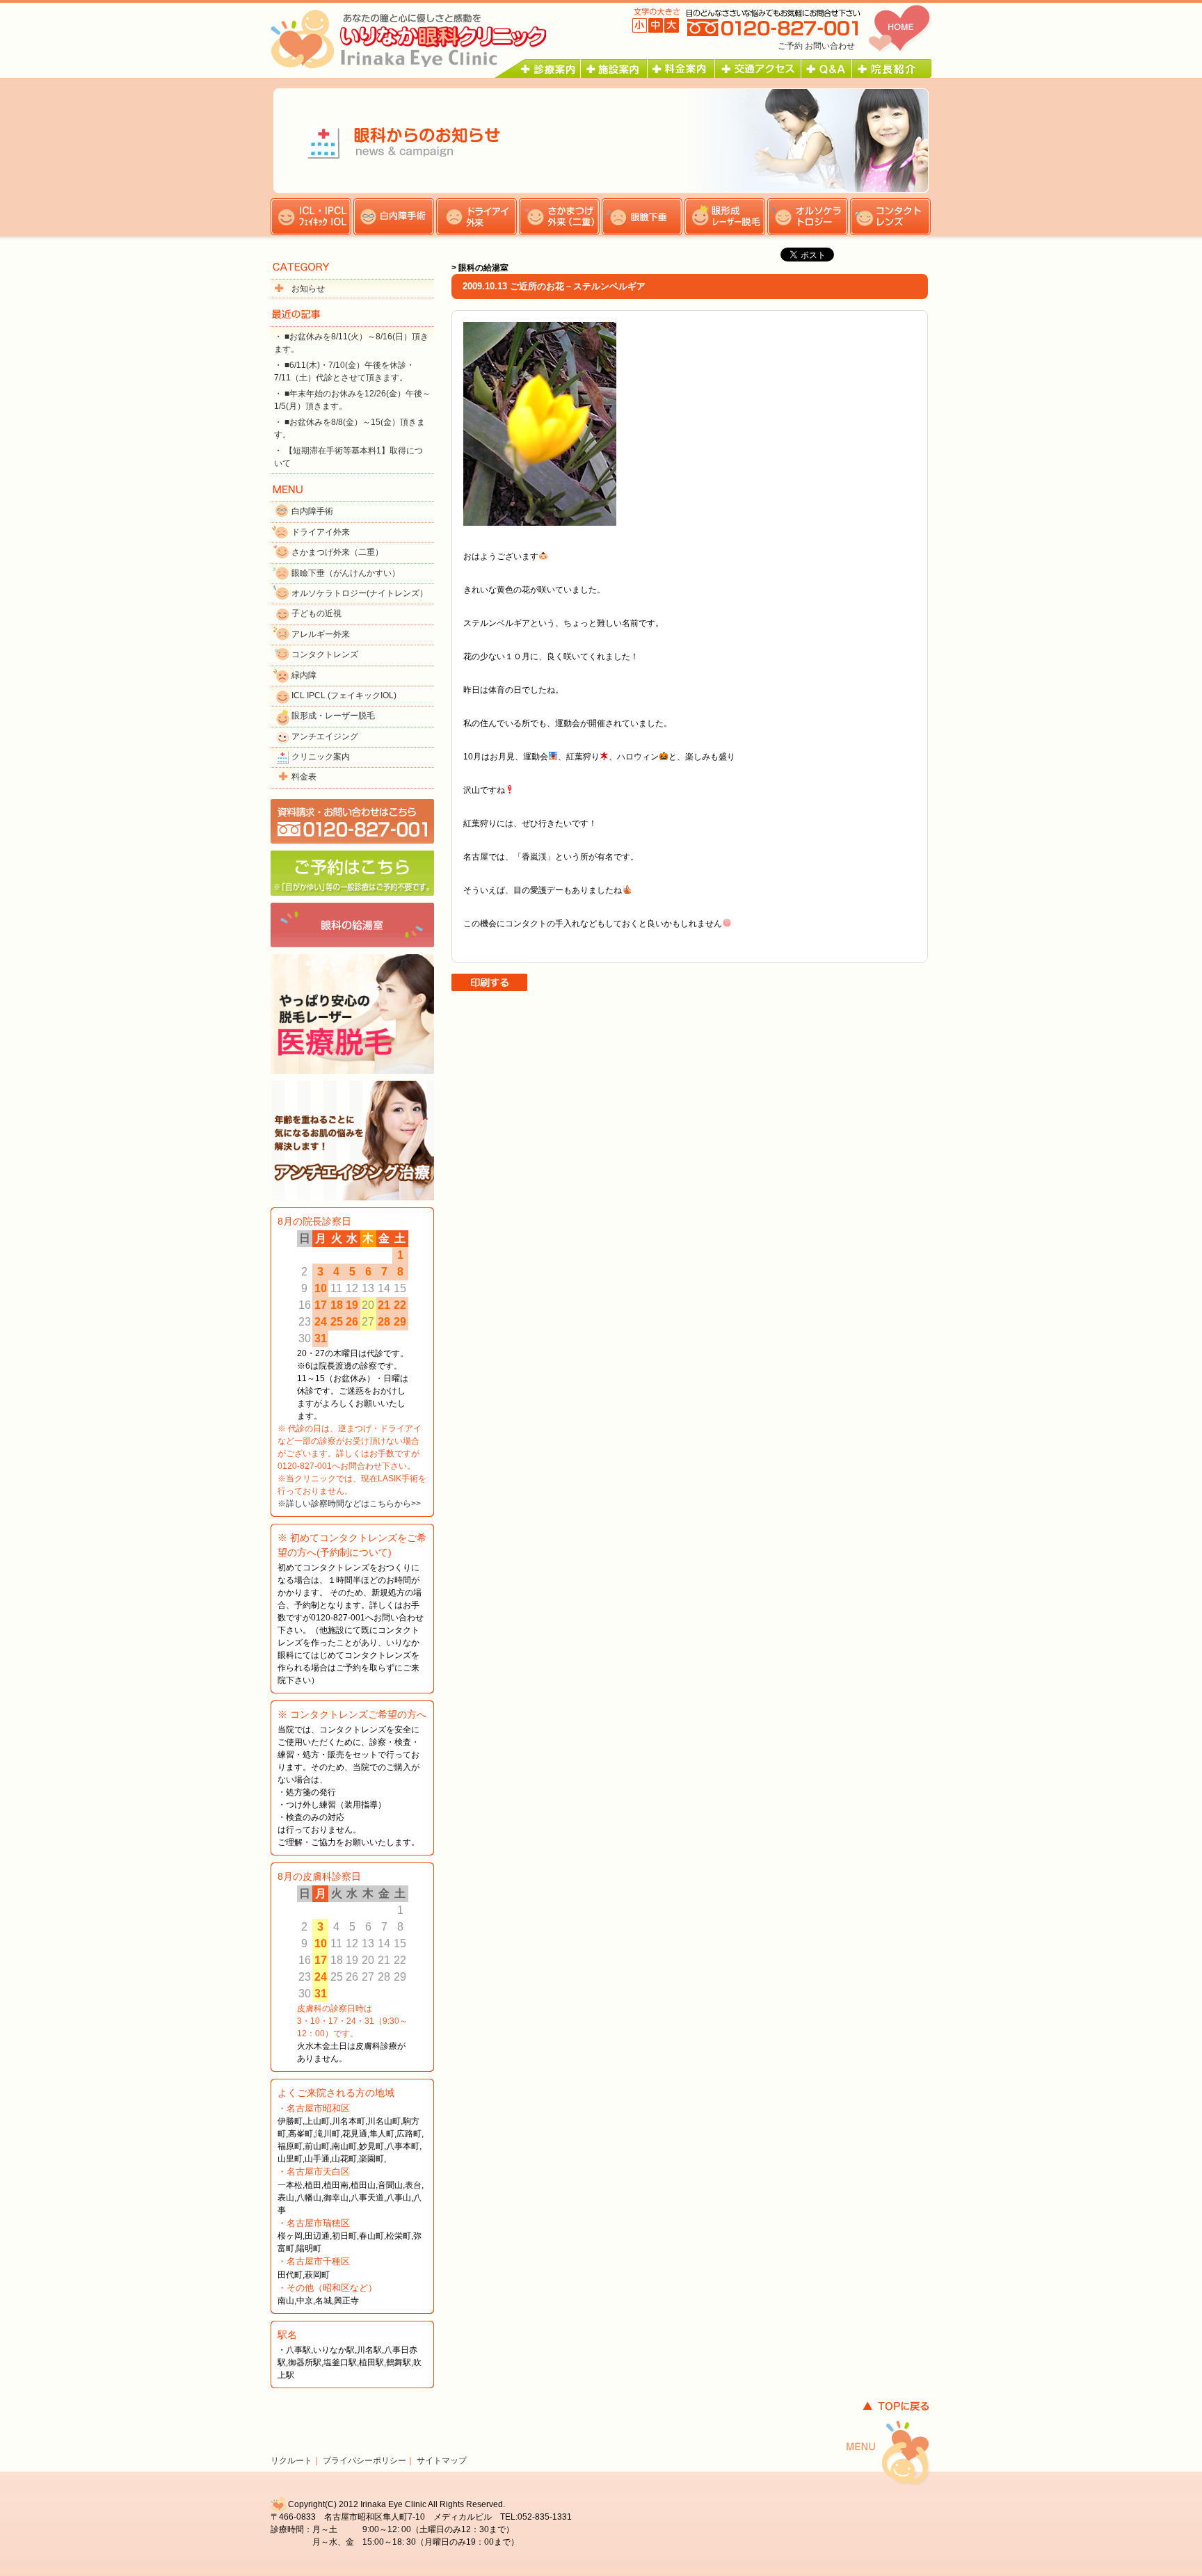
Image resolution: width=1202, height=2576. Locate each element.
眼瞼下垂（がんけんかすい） (346, 573)
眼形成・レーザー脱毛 (333, 716)
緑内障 (304, 675)
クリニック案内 (321, 757)
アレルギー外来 (321, 634)
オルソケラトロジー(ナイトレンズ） (360, 593)
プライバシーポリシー (364, 2461)
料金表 (304, 777)
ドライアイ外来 (321, 532)
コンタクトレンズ (325, 654)
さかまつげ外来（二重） (337, 552)
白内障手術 (312, 511)
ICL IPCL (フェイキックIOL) (344, 695)
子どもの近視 (316, 613)
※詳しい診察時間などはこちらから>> (349, 1504)
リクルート (291, 2461)
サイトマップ (442, 2461)
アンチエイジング (325, 736)
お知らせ (308, 289)
